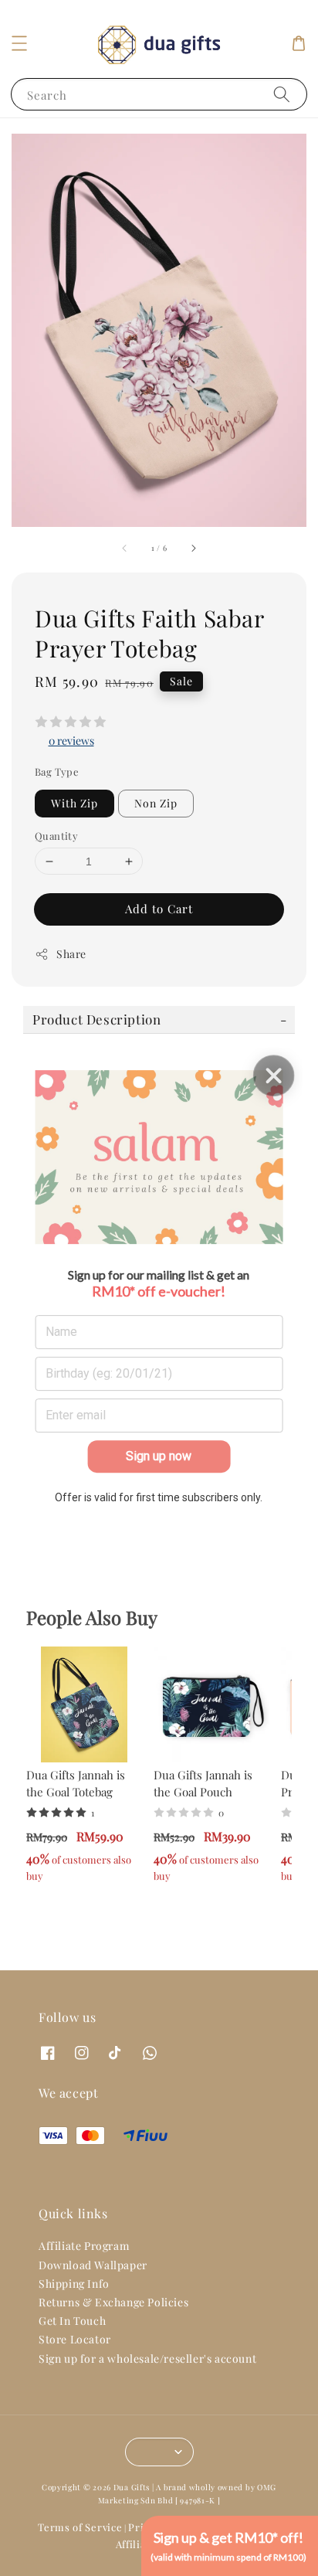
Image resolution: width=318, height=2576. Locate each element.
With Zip (74, 803)
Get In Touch (72, 2321)
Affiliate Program (84, 2246)
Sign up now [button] (159, 1456)
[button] (19, 43)
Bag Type (57, 771)
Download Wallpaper (93, 2265)
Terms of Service (80, 2527)
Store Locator (75, 2339)
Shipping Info (74, 2284)
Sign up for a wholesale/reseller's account (147, 2359)
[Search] (282, 94)
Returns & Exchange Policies (113, 2302)
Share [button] (71, 954)
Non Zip (156, 803)
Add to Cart (159, 909)
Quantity (56, 836)
